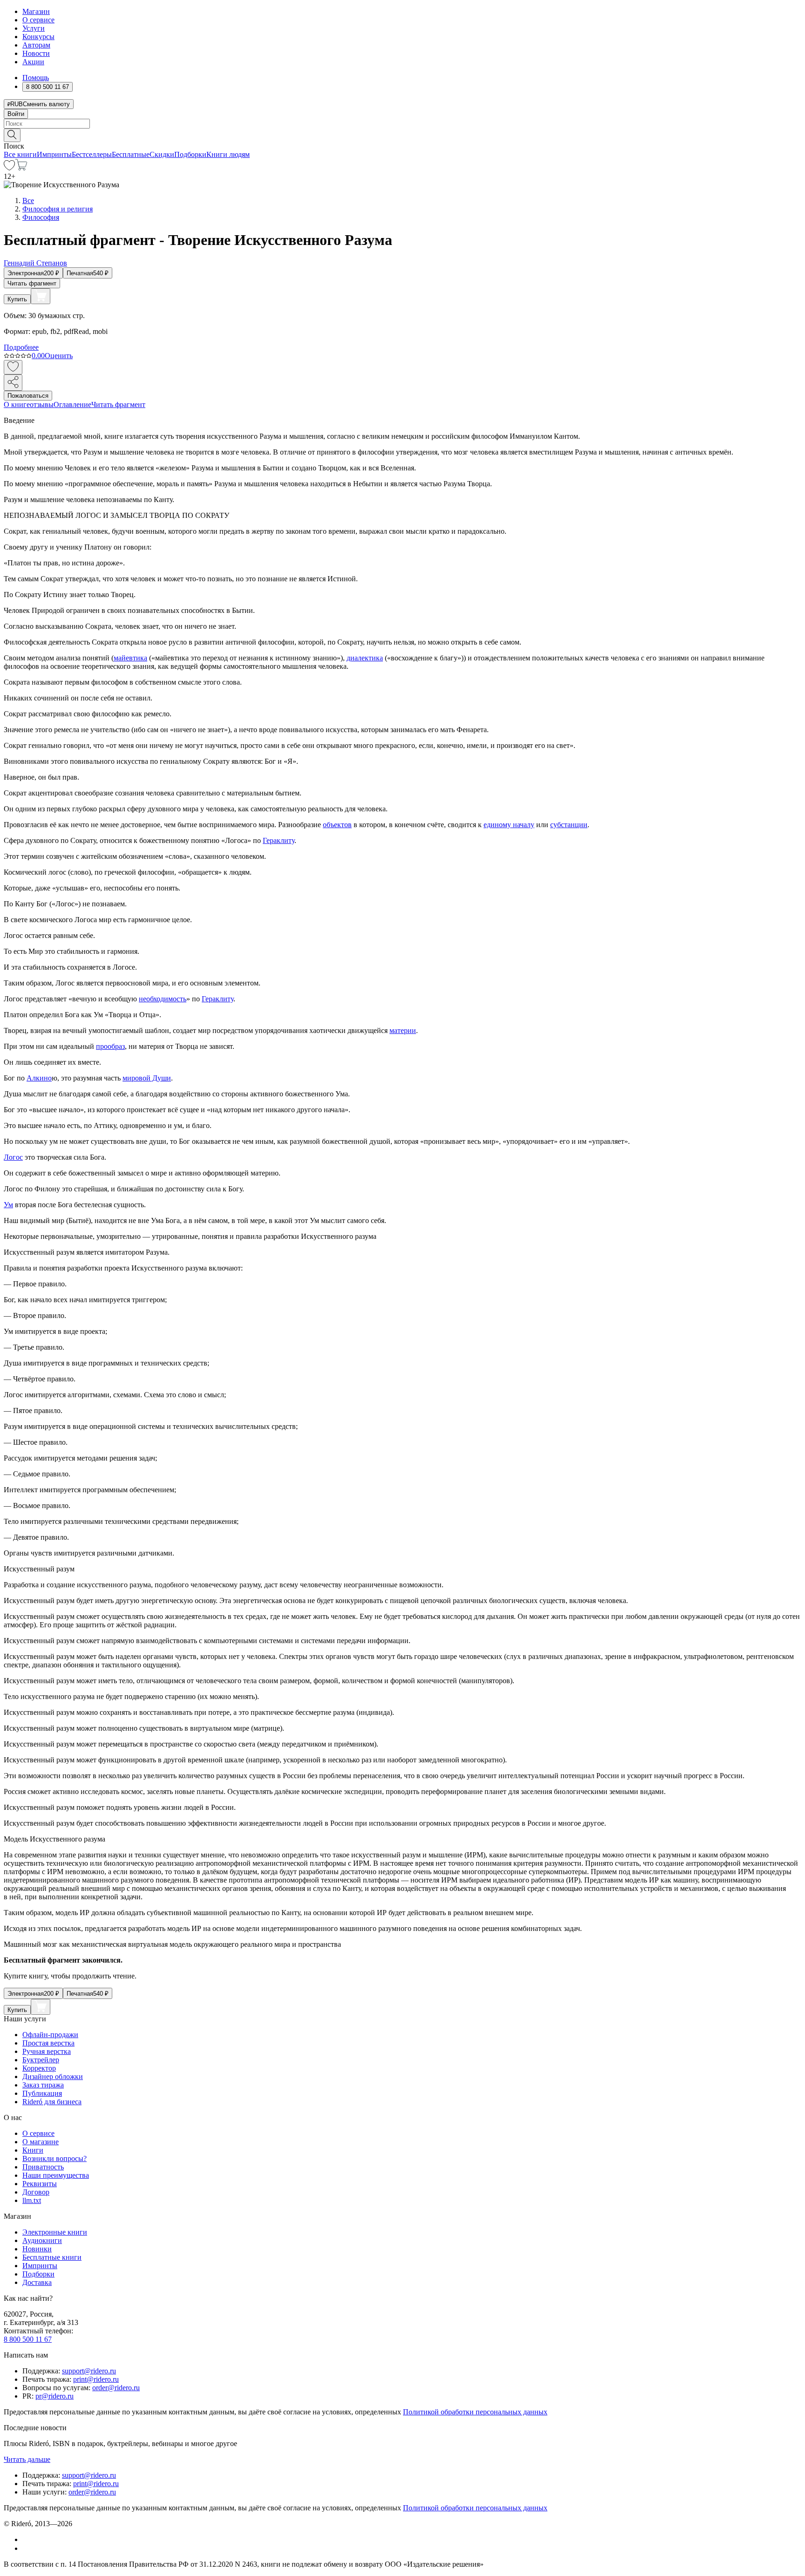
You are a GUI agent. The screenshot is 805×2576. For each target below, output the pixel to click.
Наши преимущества (56, 2175)
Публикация (42, 2093)
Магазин (36, 11)
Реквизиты (40, 2184)
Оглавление (72, 404)
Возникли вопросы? (55, 2158)
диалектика (365, 658)
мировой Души (147, 1078)
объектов (337, 825)
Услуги (34, 28)
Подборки (190, 154)
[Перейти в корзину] (21, 168)
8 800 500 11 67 (28, 2339)
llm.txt (32, 2200)
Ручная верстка (47, 2051)
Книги (33, 2150)
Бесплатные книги (52, 2257)
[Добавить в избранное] (13, 367)
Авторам (36, 45)
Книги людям (228, 154)
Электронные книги (55, 2232)
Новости (36, 53)
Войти (16, 114)
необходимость (163, 999)
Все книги (20, 154)
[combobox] (402, 124)
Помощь (36, 78)
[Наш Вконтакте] (27, 2539)
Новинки (37, 2249)
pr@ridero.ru (55, 2396)
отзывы (42, 404)
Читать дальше (27, 2459)
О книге (17, 404)
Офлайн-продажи (50, 2035)
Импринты (54, 154)
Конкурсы (38, 37)
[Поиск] (12, 135)
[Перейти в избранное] (9, 168)
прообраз (110, 1046)
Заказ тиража (43, 2085)
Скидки (162, 154)
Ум (8, 1205)
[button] (402, 135)
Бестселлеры (92, 154)
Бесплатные (131, 154)
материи (403, 1030)
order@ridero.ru (116, 2388)
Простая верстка (48, 2043)
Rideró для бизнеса (52, 2102)
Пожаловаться (28, 396)
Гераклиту (279, 840)
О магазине (41, 2142)
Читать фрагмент (32, 283)
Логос (13, 1157)
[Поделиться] (13, 383)
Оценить (59, 356)
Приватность (43, 2167)
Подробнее (21, 347)
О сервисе (38, 20)
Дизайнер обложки (53, 2076)
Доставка (37, 2282)
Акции (33, 62)
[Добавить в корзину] (41, 296)
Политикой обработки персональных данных (475, 2412)
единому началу (509, 825)
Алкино (39, 1078)
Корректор (39, 2068)
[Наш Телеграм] (26, 2548)
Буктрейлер (41, 2060)
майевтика (130, 658)
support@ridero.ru (89, 2371)
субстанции (569, 825)
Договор (36, 2192)
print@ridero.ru (96, 2379)
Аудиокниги (42, 2240)
